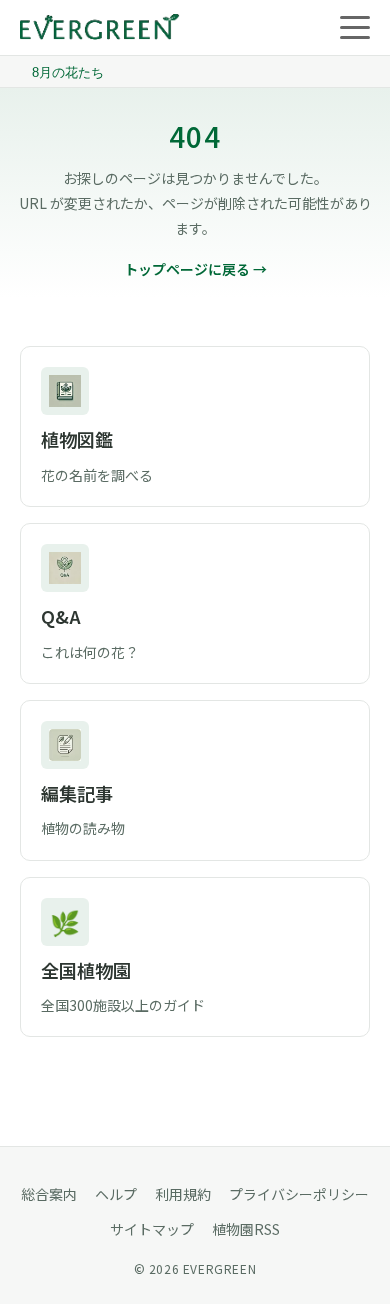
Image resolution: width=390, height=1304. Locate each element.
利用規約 (183, 1194)
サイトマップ (152, 1229)
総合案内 (49, 1194)
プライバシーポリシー (299, 1194)
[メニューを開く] (355, 28)
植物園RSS (246, 1229)
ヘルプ (116, 1194)
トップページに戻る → (195, 269)
